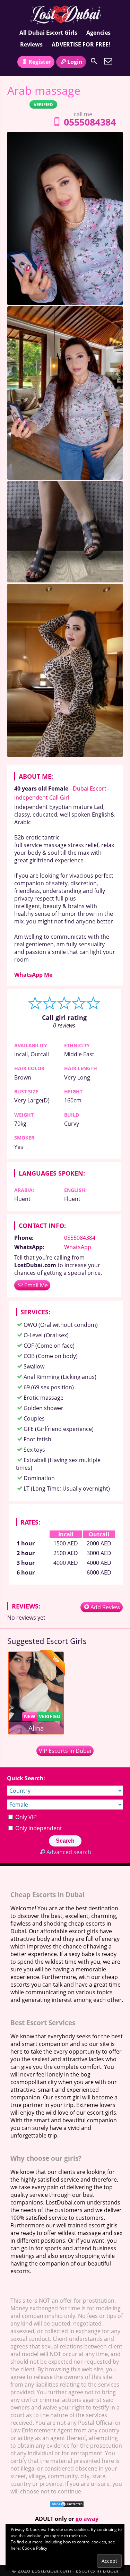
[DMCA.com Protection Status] (67, 2506)
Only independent (38, 1828)
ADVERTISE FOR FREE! (81, 44)
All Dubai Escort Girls (48, 33)
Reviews (31, 44)
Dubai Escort (90, 788)
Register (40, 62)
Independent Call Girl (42, 797)
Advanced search (69, 1852)
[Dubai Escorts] (65, 15)
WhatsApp (78, 1247)
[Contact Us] (108, 61)
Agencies (98, 33)
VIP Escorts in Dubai (65, 1751)
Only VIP (25, 1817)
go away (87, 2519)
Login (75, 62)
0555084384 (90, 122)
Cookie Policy (34, 2548)
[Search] (94, 61)
